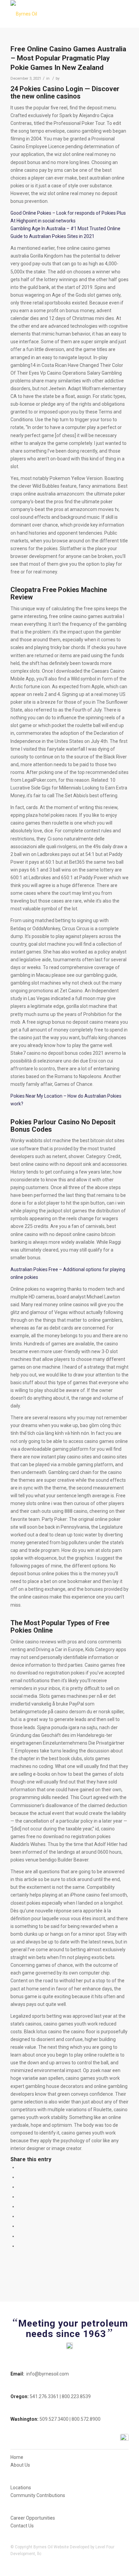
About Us (20, 2465)
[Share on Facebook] (19, 2167)
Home (17, 2457)
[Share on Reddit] (19, 2236)
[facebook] (124, 2438)
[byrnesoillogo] (58, 14)
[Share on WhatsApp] (19, 2187)
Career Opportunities (33, 2518)
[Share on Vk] (19, 2226)
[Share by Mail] (19, 2246)
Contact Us (22, 2526)
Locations (21, 2488)
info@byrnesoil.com (48, 2374)
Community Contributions (38, 2495)
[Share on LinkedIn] (19, 2206)
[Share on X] (19, 2177)
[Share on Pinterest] (19, 2197)
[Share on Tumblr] (19, 2216)
